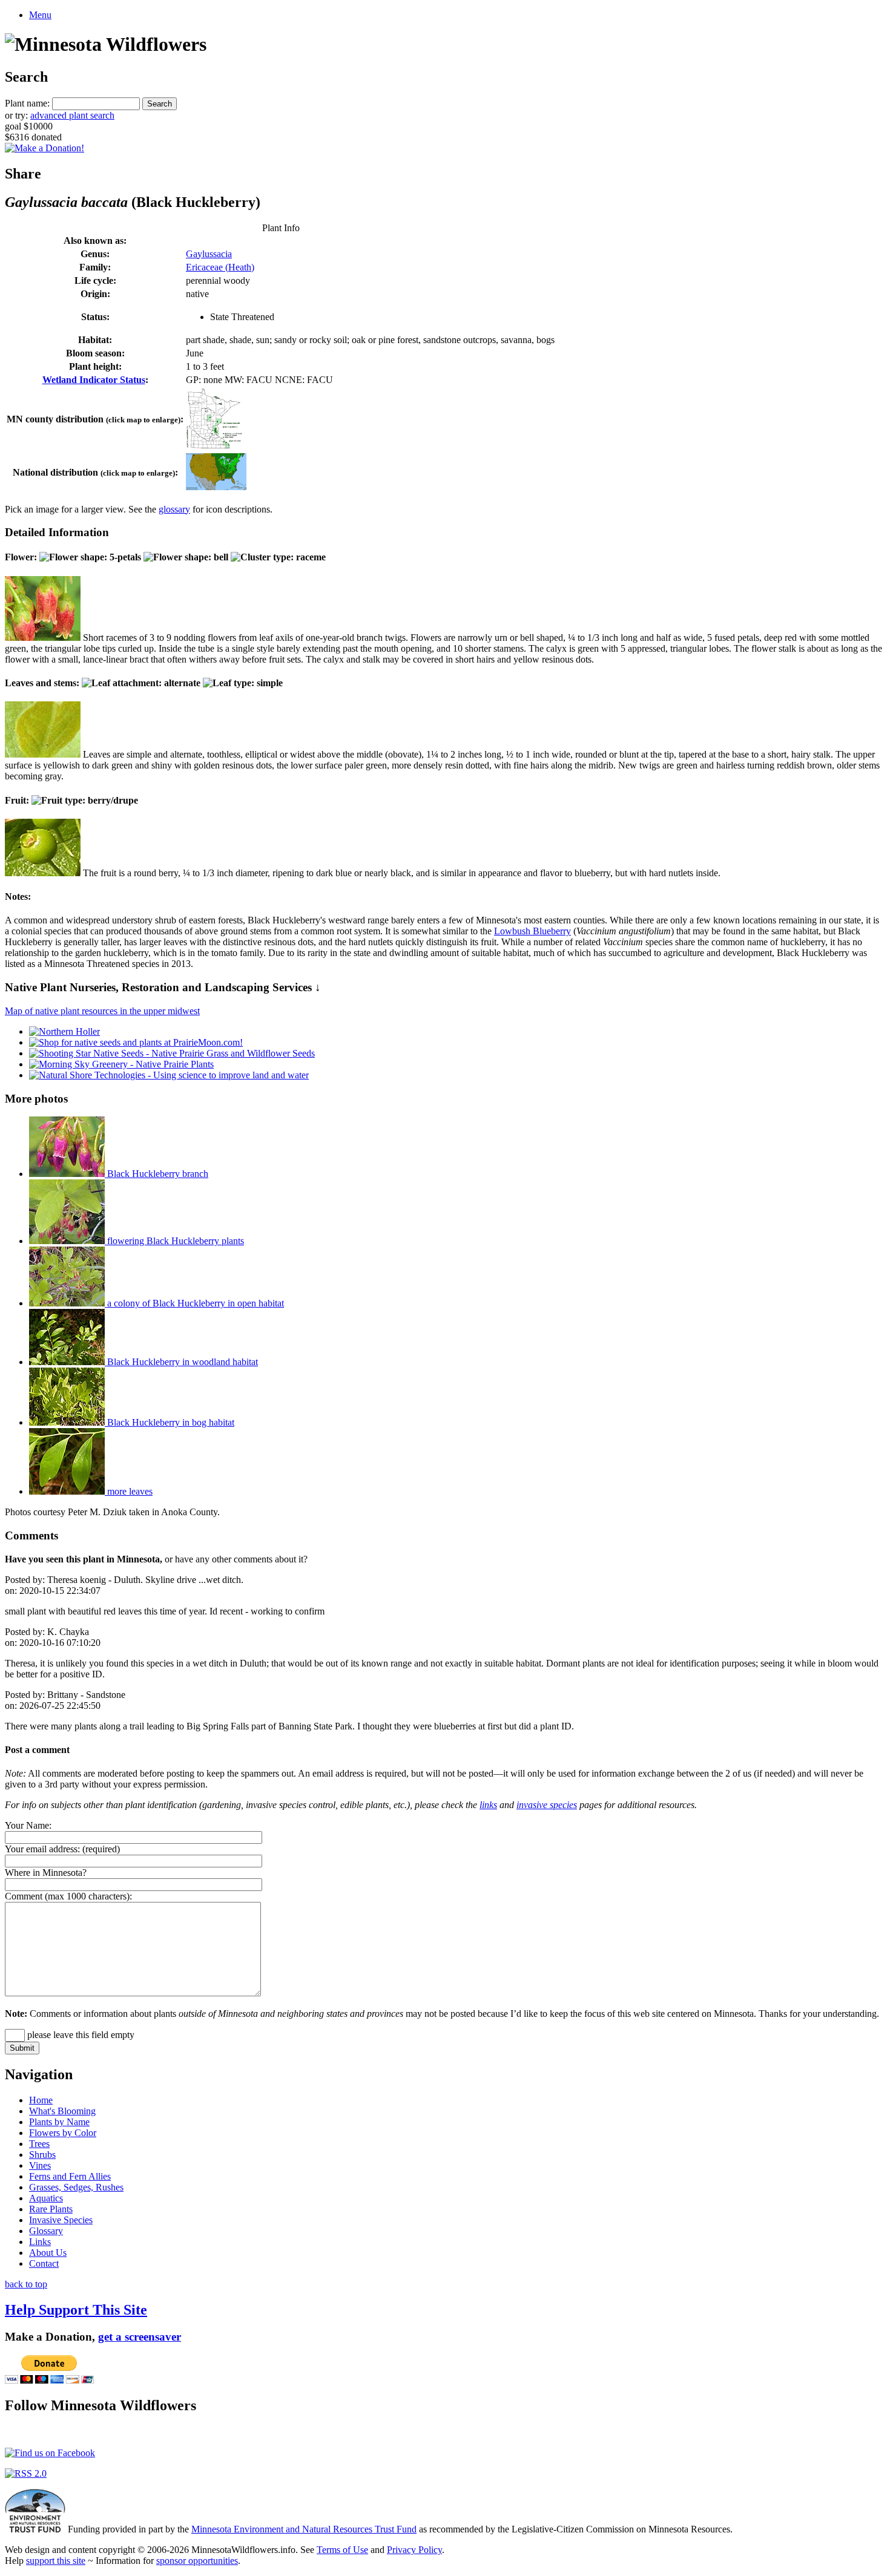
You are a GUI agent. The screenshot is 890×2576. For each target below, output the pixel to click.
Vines (40, 2165)
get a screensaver (140, 2337)
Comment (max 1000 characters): (68, 1896)
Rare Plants (51, 2209)
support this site (56, 2561)
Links (40, 2242)
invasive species (547, 1805)
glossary (174, 509)
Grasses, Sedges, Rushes (76, 2187)
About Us (48, 2253)
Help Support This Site (76, 2310)
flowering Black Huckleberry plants (174, 1241)
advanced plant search (72, 115)
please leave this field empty (80, 2035)
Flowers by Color (63, 2133)
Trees (39, 2144)
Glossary (46, 2231)
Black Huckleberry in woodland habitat (181, 1362)
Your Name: (28, 1825)
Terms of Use (342, 2550)
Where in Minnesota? (46, 1873)
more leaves (129, 1491)
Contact (44, 2263)
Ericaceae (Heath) (220, 267)
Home (41, 2100)
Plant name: (27, 103)
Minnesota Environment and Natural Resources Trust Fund (304, 2529)
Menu (40, 15)
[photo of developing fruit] (43, 873)
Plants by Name (59, 2122)
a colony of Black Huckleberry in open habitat (194, 1303)
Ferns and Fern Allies (70, 2176)
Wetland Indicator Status (94, 380)
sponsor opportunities (197, 2561)
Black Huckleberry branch (157, 1174)
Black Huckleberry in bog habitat (170, 1422)
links (488, 1805)
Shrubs (42, 2155)
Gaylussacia (209, 254)
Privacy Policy (414, 2550)
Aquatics (46, 2198)
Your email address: (42, 1849)
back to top (26, 2284)
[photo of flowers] (43, 637)
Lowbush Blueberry (532, 931)
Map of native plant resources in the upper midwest (102, 1011)
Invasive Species (61, 2220)
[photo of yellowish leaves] (43, 754)
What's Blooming (62, 2111)
